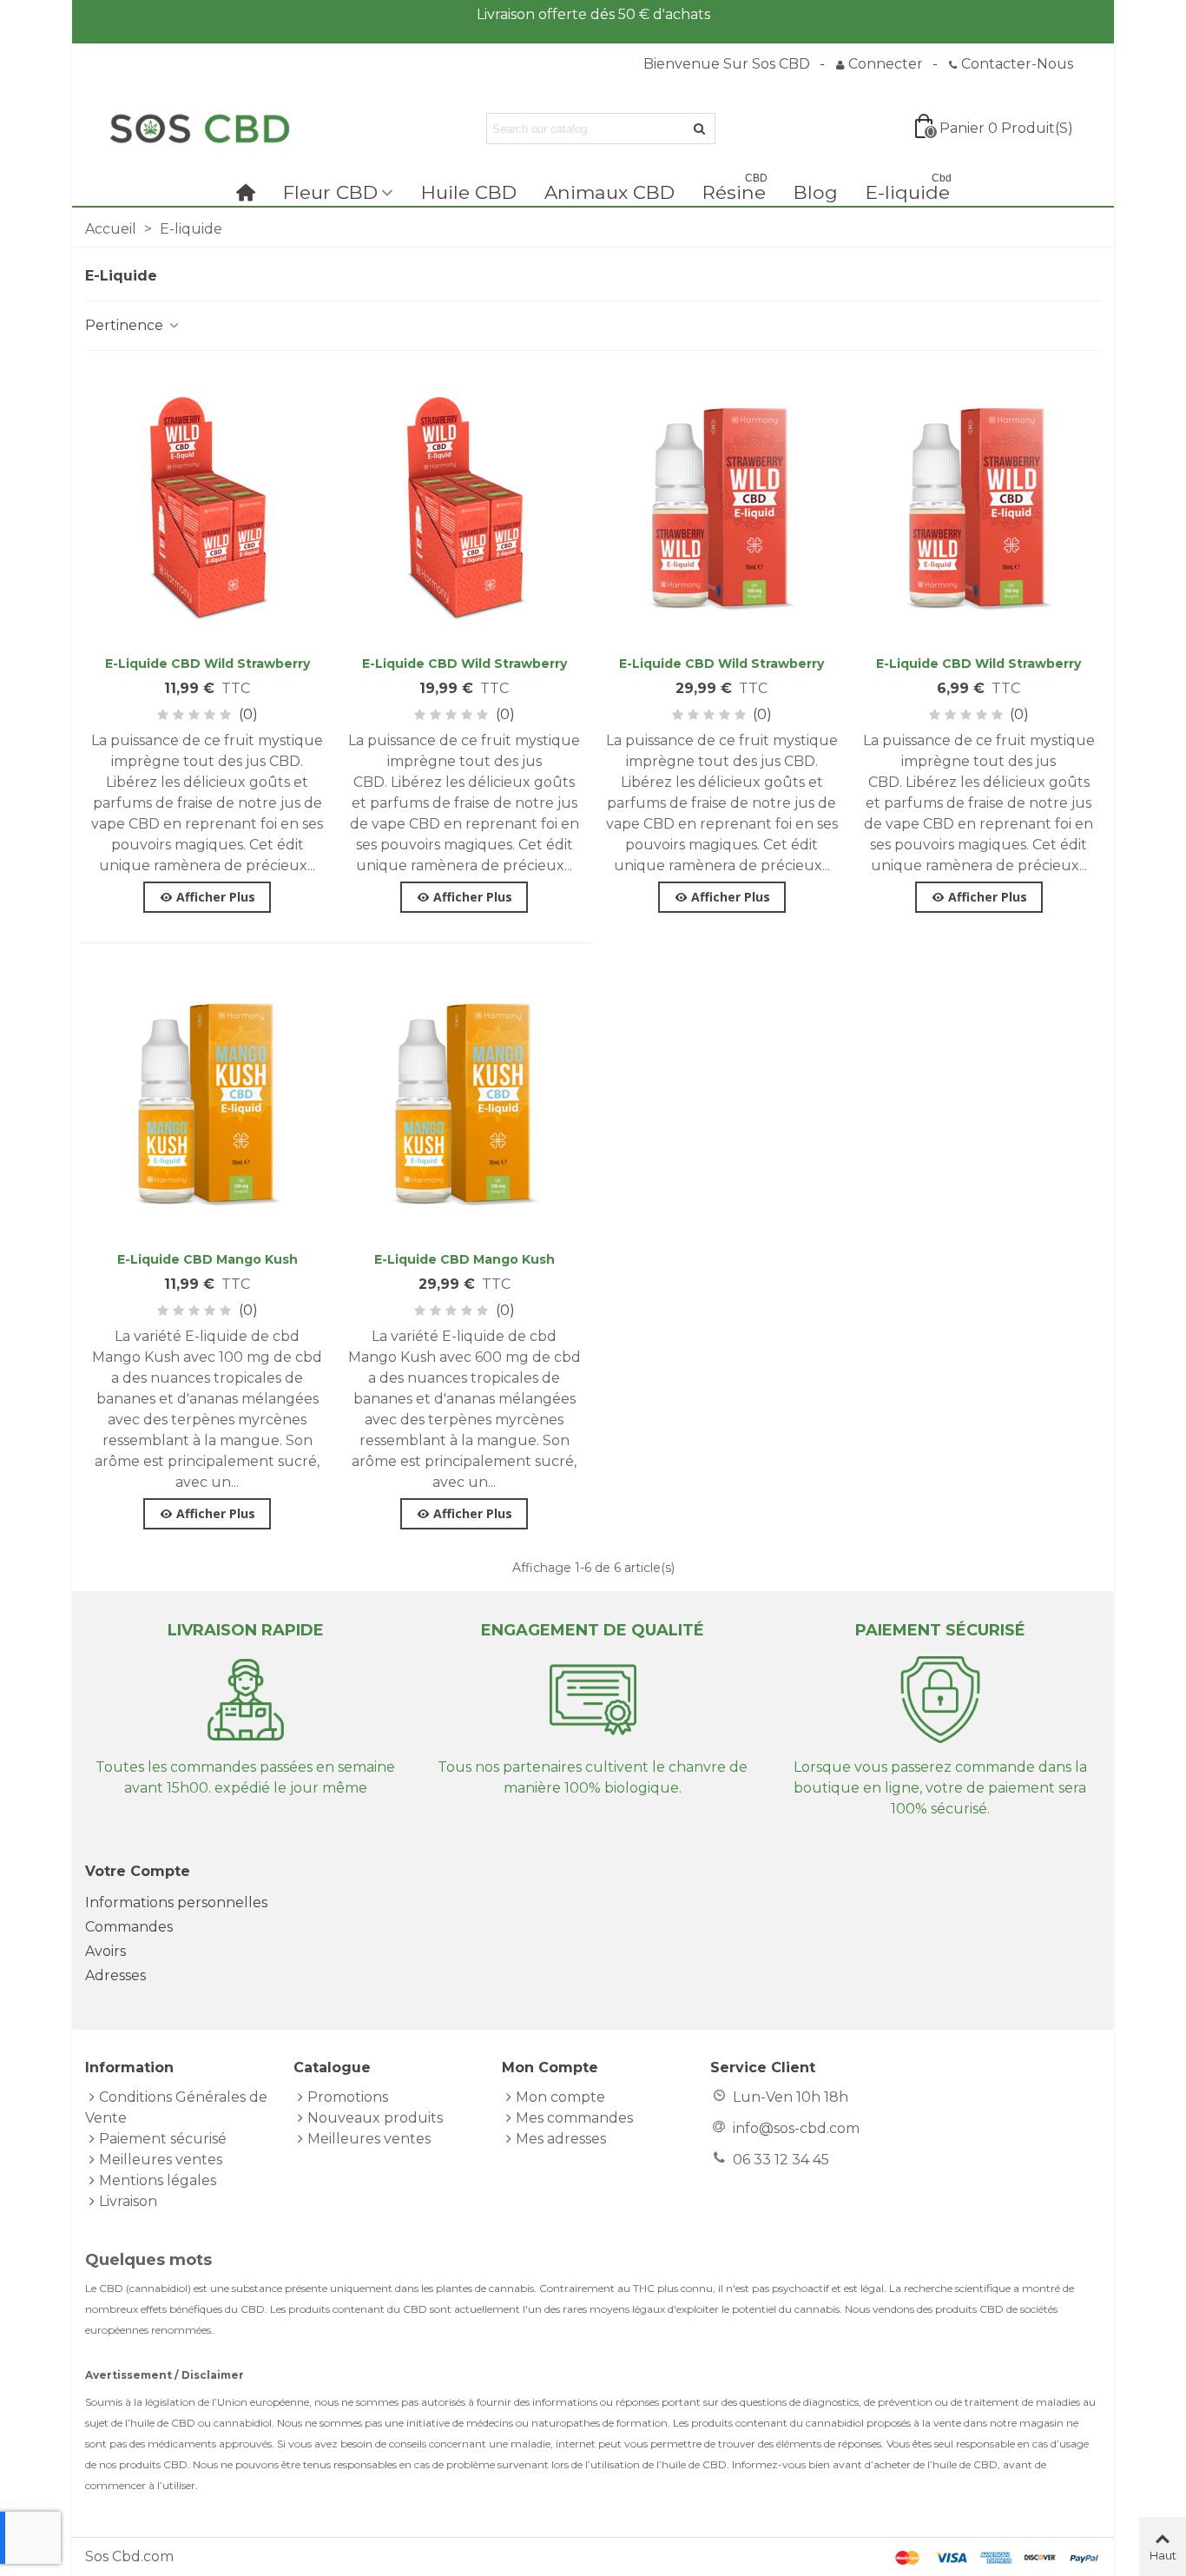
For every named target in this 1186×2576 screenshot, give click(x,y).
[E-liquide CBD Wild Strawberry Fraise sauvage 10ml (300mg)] (465, 507)
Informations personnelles (176, 1902)
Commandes (129, 1927)
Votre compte (138, 1871)
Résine (735, 190)
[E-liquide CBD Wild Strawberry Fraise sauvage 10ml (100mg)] (208, 507)
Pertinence (126, 325)
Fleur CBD (330, 192)
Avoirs (105, 1951)
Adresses (115, 1975)
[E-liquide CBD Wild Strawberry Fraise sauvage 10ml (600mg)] (721, 507)
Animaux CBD (609, 192)
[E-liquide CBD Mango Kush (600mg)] (465, 1103)
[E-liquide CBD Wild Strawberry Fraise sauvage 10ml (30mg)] (978, 507)
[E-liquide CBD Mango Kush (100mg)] (208, 1103)
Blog (816, 192)
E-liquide (909, 190)
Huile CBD (469, 192)
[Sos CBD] (198, 129)
